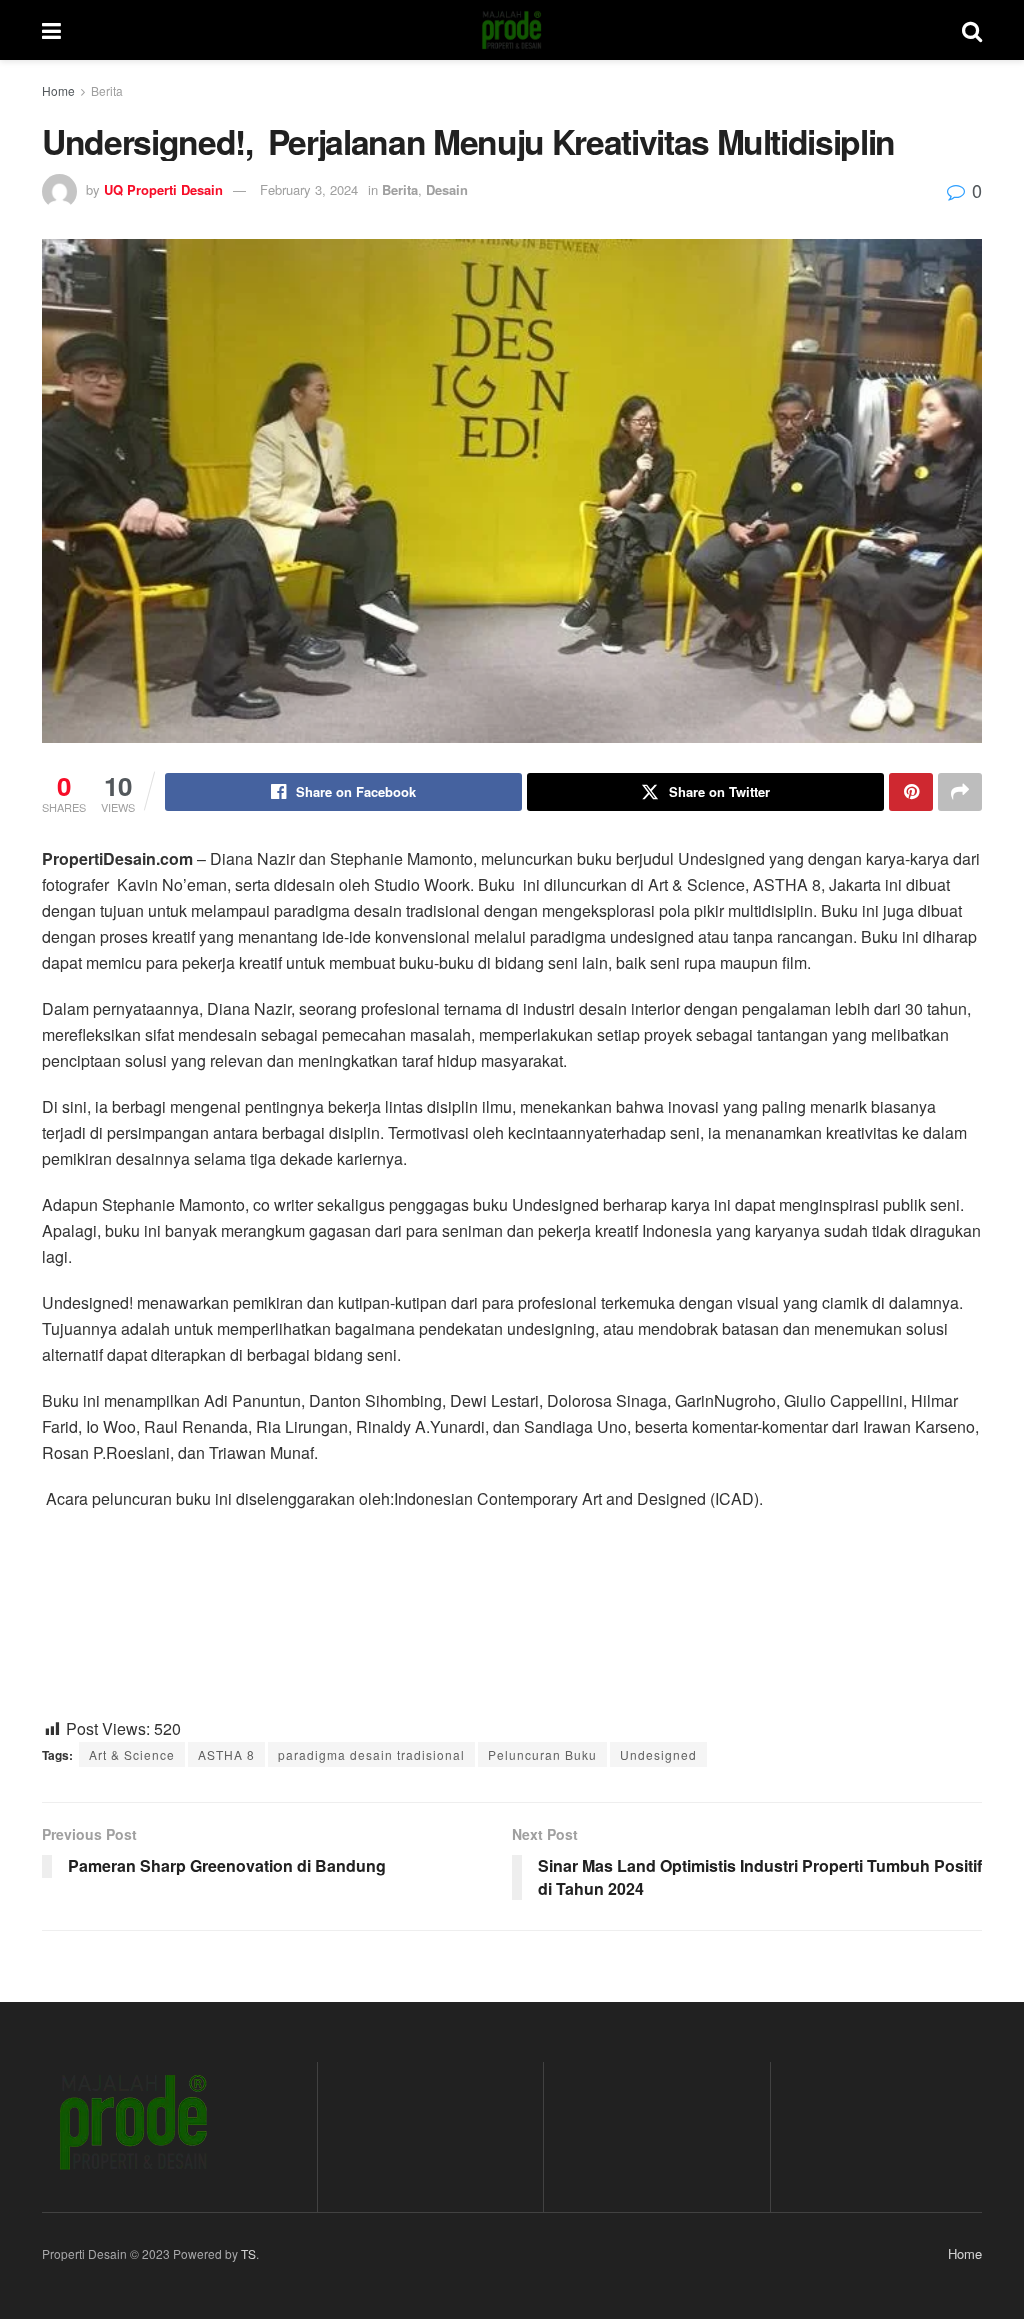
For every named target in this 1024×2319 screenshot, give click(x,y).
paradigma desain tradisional (371, 1754)
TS (248, 2253)
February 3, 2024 (309, 189)
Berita (107, 90)
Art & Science (132, 1754)
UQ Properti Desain (163, 189)
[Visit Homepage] (511, 30)
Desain (447, 189)
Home (58, 90)
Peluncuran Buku (542, 1754)
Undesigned (658, 1754)
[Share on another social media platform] (960, 792)
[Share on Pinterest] (911, 792)
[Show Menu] (51, 30)
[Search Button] (972, 30)
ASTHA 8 (226, 1754)
